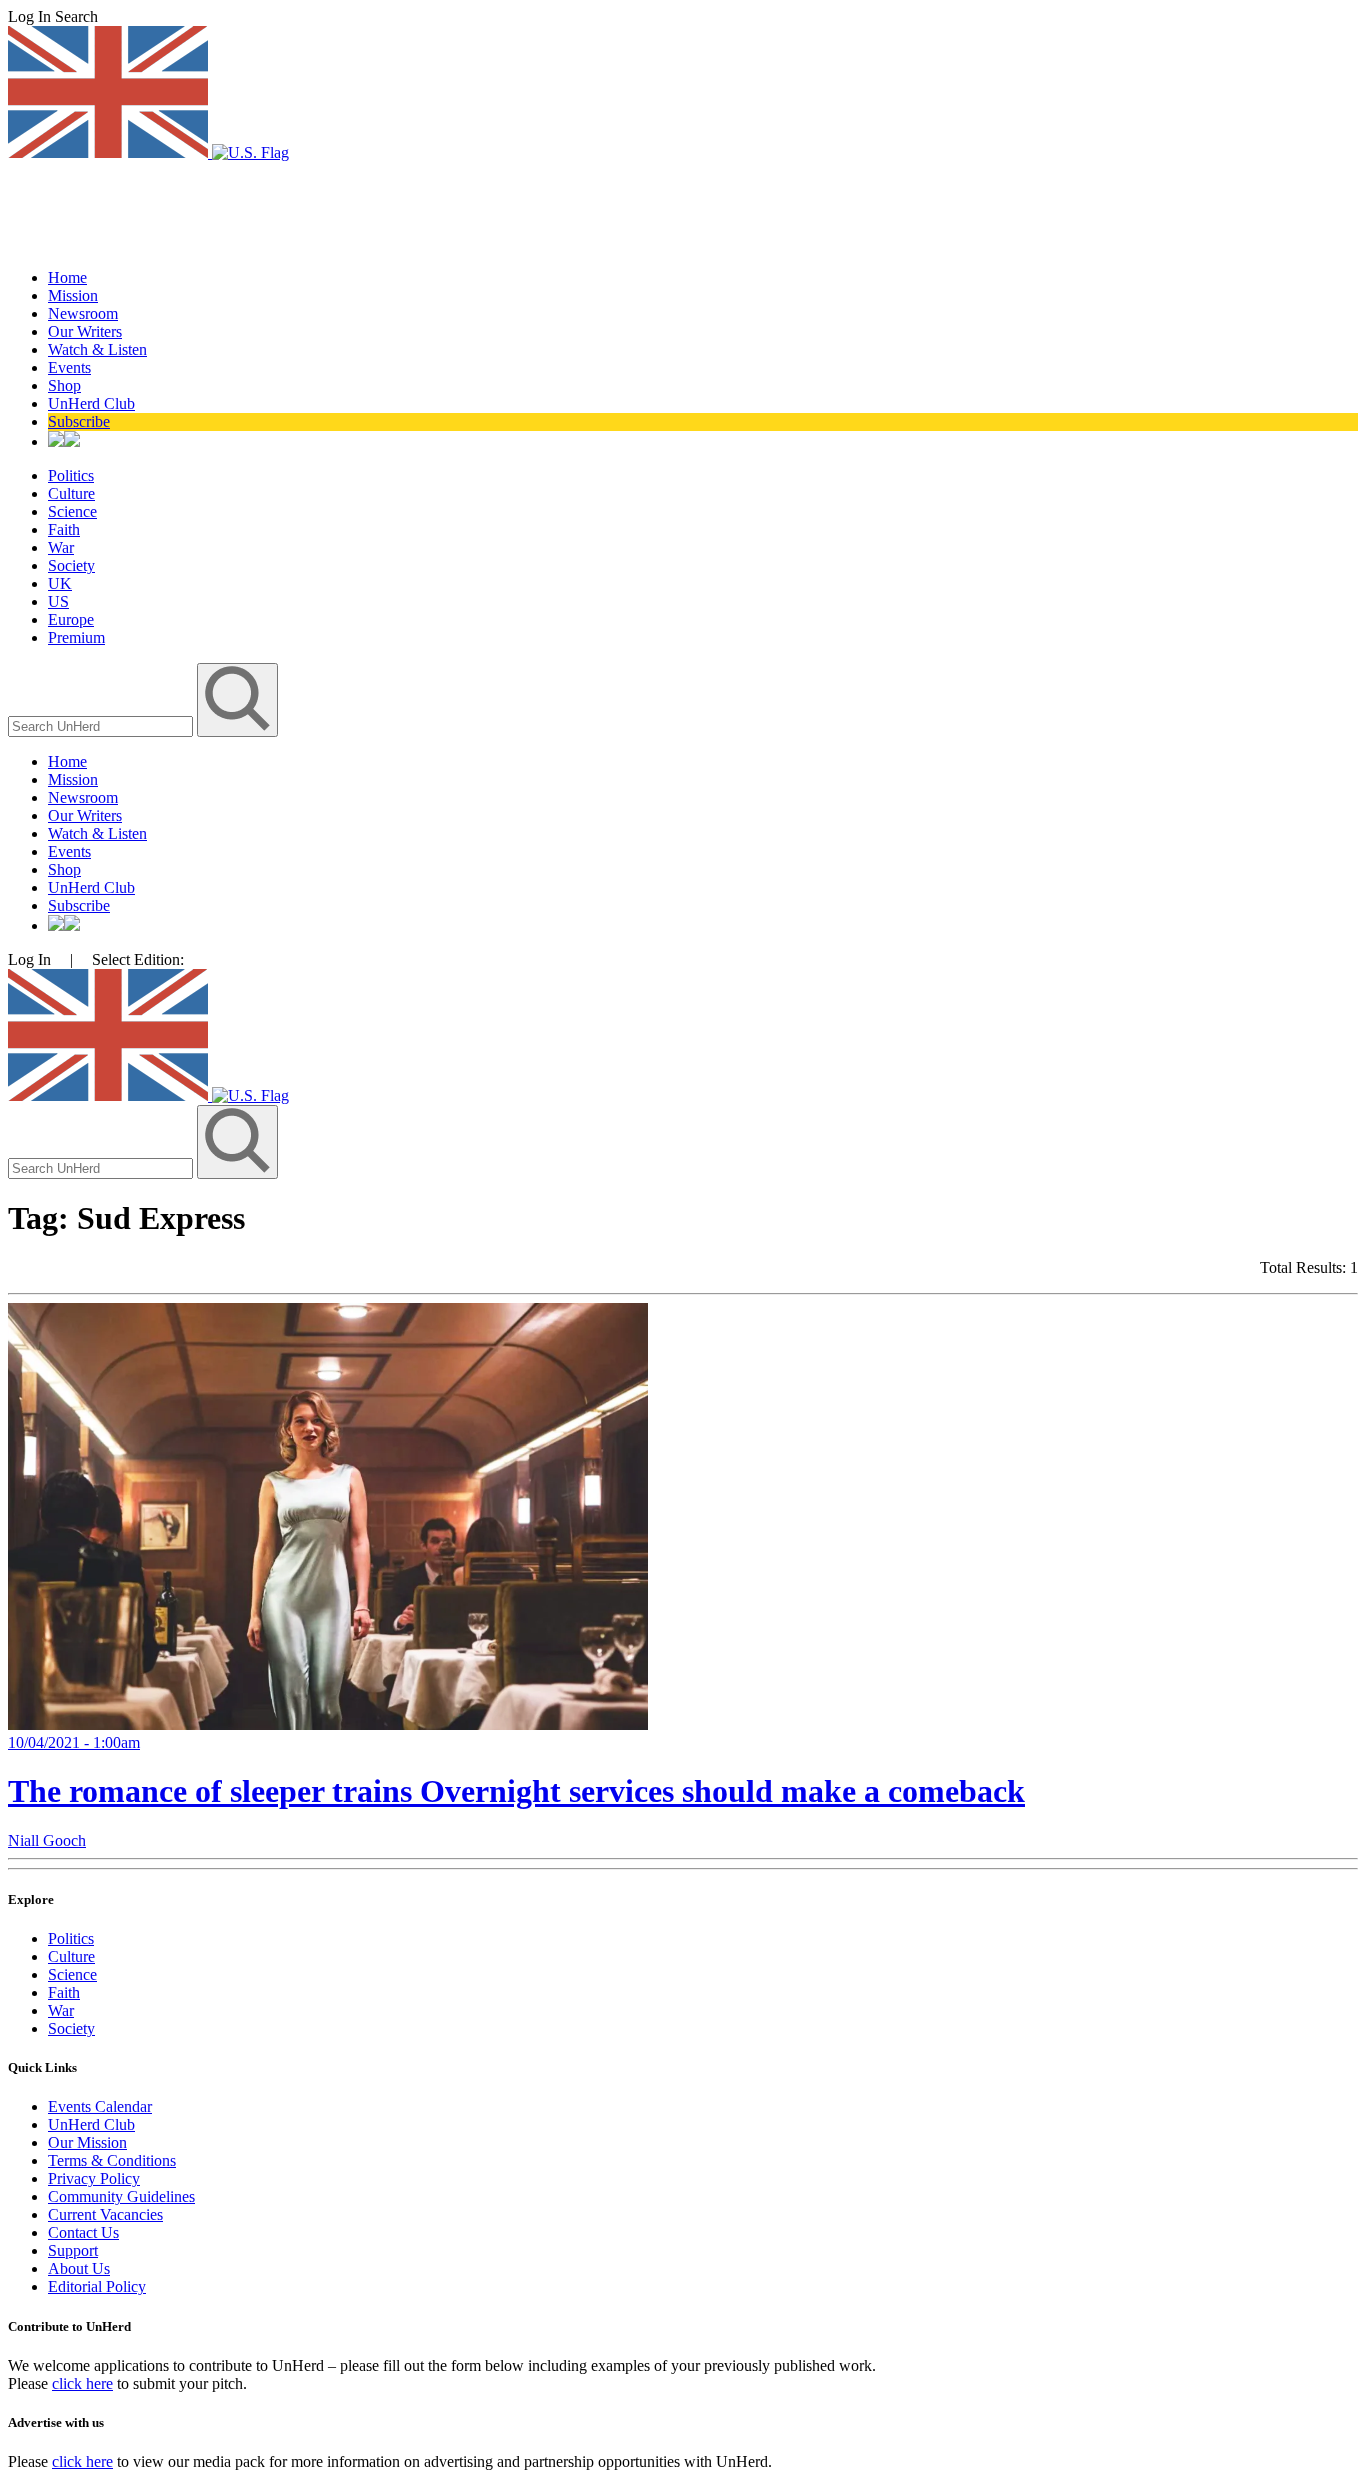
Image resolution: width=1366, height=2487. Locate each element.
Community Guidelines (121, 2196)
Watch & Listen (97, 349)
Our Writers (85, 331)
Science (72, 511)
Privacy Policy (94, 2178)
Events (69, 367)
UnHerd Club (91, 403)
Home (67, 277)
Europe (71, 619)
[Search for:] (102, 725)
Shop (64, 385)
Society (71, 565)
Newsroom (83, 313)
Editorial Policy (97, 2286)
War (61, 547)
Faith (64, 529)
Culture (71, 493)
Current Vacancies (105, 2214)
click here (82, 2383)
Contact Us (83, 2232)
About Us (79, 2268)
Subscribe (79, 421)
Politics (71, 475)
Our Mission (87, 2142)
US (58, 601)
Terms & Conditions (112, 2160)
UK (60, 583)
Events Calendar (100, 2106)
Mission (73, 295)
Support (73, 2250)
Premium (76, 637)
